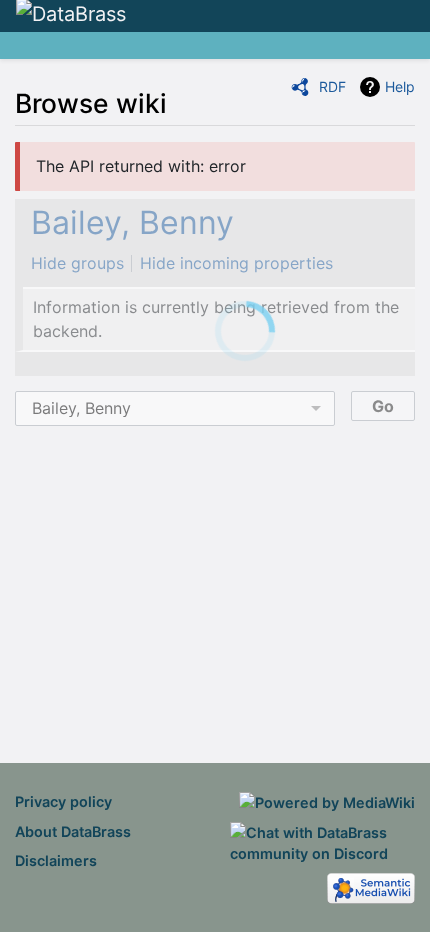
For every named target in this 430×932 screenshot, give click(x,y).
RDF (332, 86)
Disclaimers (56, 860)
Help (400, 86)
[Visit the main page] (71, 15)
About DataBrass (73, 831)
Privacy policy (63, 801)
